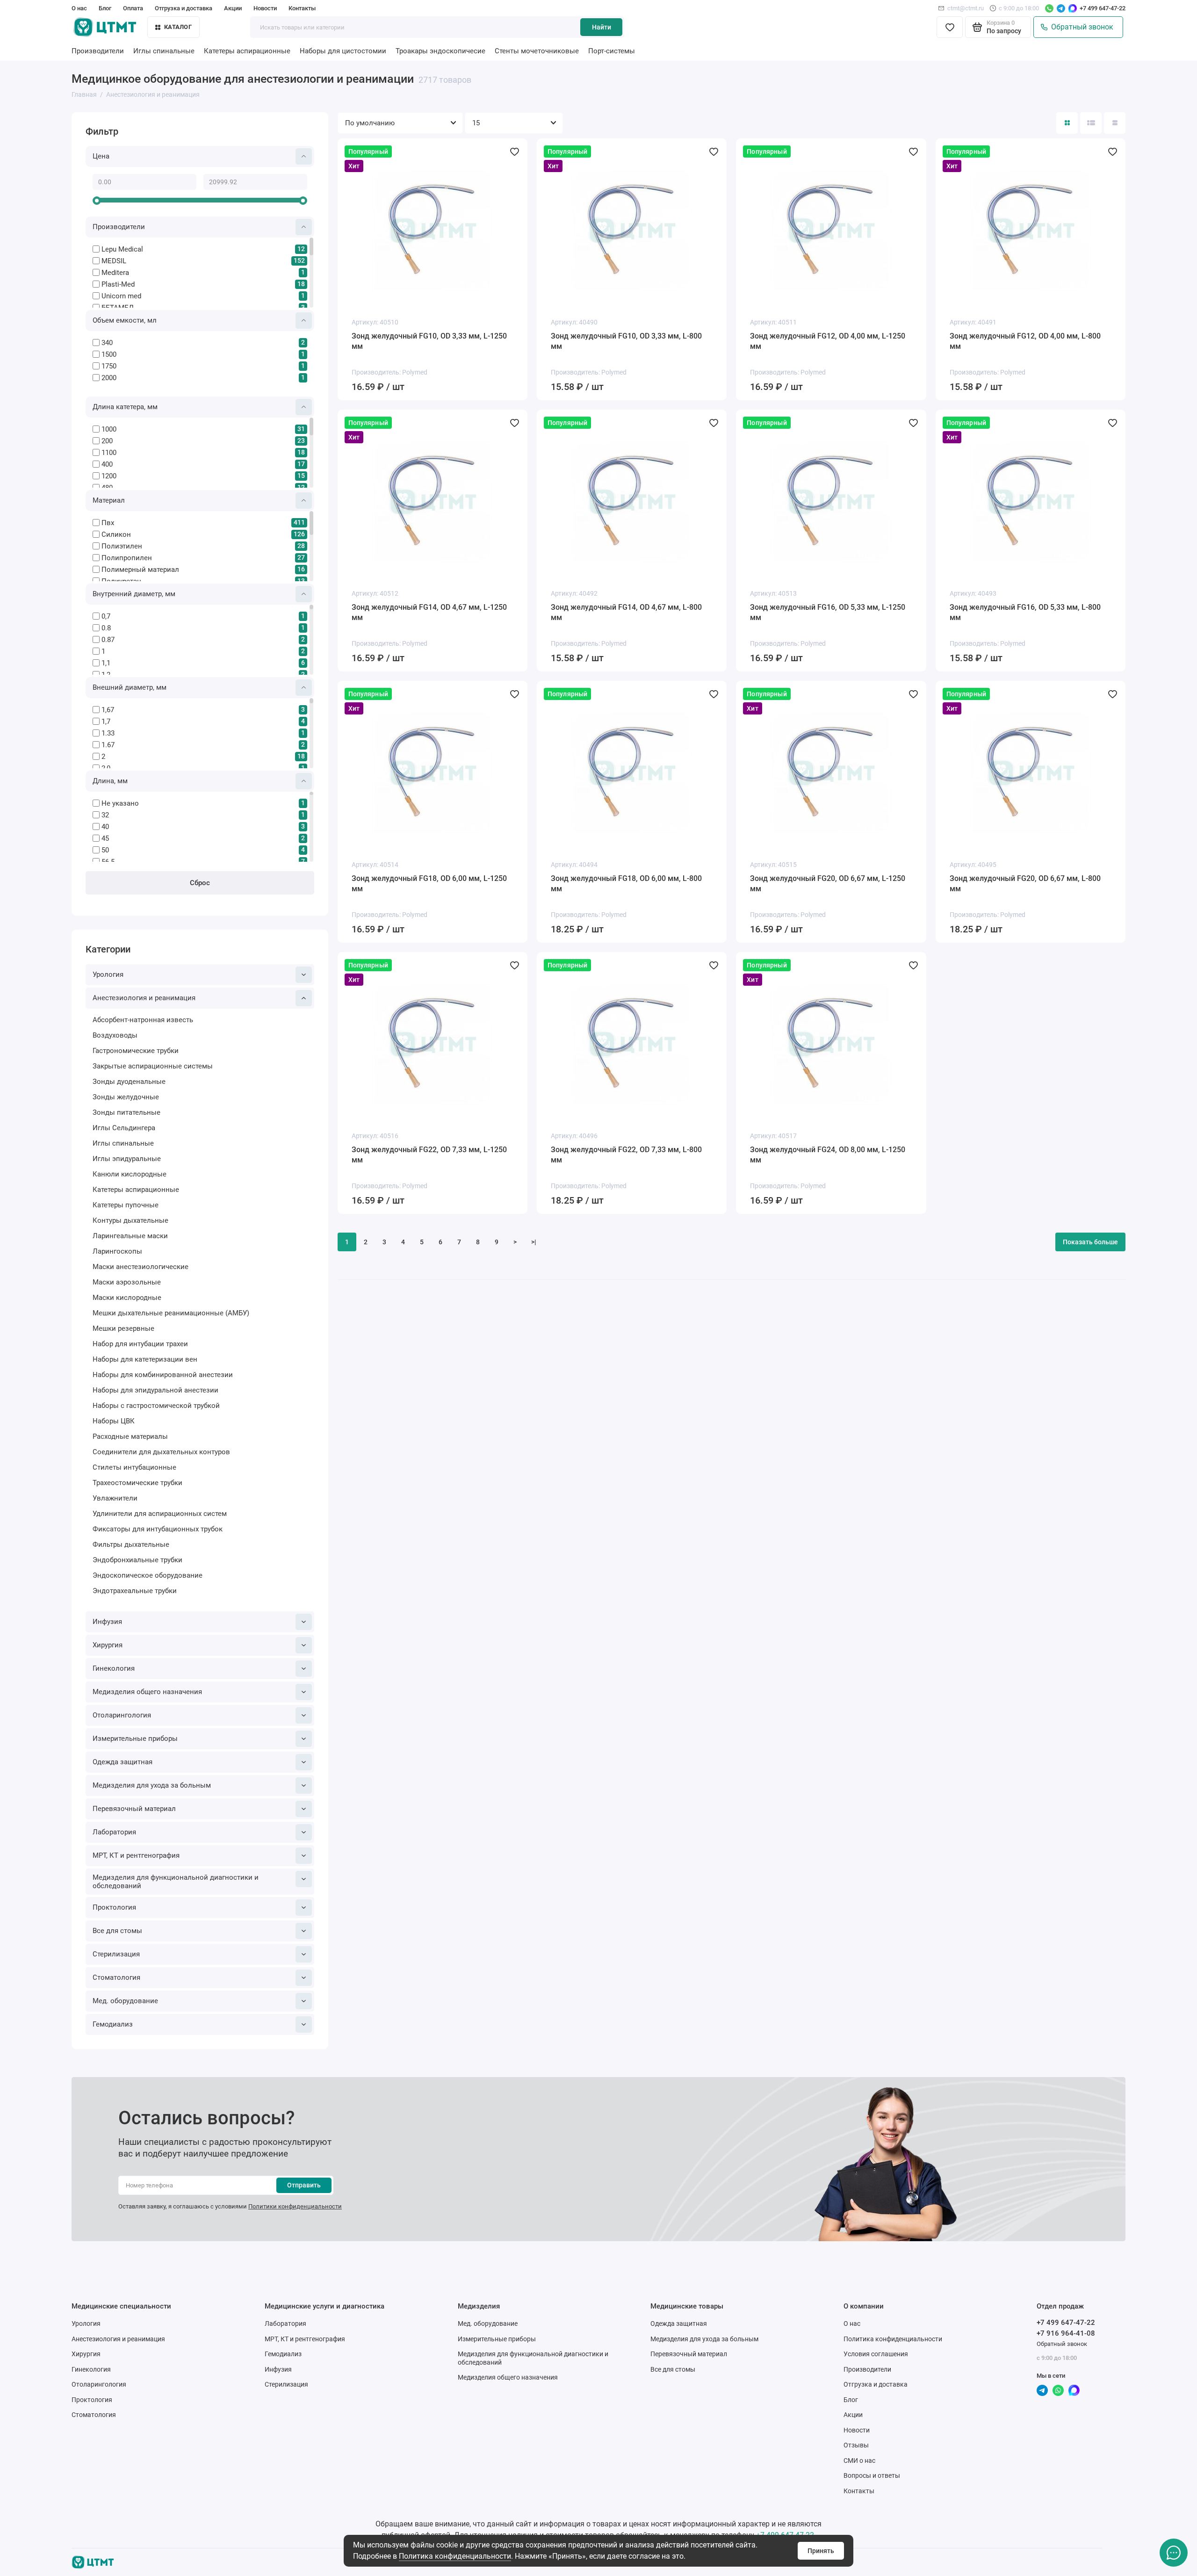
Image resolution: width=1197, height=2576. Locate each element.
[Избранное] (950, 27)
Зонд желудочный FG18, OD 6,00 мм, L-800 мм (626, 884)
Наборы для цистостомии (343, 51)
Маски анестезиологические (141, 1267)
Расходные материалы (130, 1436)
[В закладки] (514, 152)
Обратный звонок (1080, 27)
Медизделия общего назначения (147, 1692)
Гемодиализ (113, 2024)
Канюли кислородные (130, 1174)
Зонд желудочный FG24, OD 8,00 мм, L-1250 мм (828, 1155)
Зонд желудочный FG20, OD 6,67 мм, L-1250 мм (828, 884)
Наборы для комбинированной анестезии (163, 1375)
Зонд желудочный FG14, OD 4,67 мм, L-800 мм (626, 612)
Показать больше (1090, 1242)
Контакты (302, 8)
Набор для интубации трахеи (140, 1344)
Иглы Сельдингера (124, 1128)
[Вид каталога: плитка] (1067, 123)
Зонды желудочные (126, 1097)
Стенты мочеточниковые (537, 51)
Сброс (200, 883)
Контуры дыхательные (130, 1220)
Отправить (304, 2185)
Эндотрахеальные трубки (135, 1591)
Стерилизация (116, 1954)
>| (534, 1242)
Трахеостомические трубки (137, 1483)
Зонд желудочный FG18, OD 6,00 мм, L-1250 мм (429, 884)
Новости (265, 8)
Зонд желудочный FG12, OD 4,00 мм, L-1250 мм (828, 341)
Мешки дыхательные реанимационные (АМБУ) (171, 1313)
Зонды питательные (126, 1112)
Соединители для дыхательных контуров (161, 1452)
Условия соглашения (876, 2354)
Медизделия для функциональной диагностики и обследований (176, 1882)
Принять (821, 2551)
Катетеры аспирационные (247, 51)
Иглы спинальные (164, 51)
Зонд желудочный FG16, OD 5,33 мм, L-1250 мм (828, 612)
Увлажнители (115, 1498)
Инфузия (107, 1622)
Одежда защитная (123, 1762)
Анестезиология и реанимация (144, 998)
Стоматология (116, 1977)
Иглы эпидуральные (127, 1159)
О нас (79, 8)
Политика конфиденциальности (455, 2556)
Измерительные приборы (135, 1739)
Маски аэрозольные (127, 1282)
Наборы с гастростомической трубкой (156, 1406)
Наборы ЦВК (114, 1421)
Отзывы (856, 2445)
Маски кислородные (127, 1298)
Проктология (114, 1907)
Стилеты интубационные (134, 1467)
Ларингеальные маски (130, 1236)
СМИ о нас (859, 2461)
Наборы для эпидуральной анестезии (155, 1390)
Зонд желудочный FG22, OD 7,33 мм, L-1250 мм (429, 1155)
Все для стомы (117, 1931)
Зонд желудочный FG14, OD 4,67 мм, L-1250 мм (429, 612)
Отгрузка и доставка (184, 8)
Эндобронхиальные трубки (137, 1560)
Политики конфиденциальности (295, 2206)
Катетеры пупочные (126, 1205)
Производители (98, 51)
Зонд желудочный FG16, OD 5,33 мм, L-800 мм (1025, 612)
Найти (602, 27)
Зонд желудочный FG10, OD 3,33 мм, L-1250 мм (429, 341)
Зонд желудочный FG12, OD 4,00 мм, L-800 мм (1025, 341)
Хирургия (108, 1645)
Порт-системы (612, 51)
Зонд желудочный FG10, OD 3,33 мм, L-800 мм (626, 341)
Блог (105, 8)
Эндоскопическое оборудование (148, 1575)
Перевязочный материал (134, 1809)
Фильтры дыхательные (131, 1544)
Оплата (133, 8)
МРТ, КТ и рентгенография (136, 1855)
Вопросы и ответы (872, 2475)
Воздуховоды (115, 1035)
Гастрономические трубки (136, 1051)
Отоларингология (122, 1715)
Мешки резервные (123, 1328)
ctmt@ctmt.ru (966, 8)
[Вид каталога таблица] (1115, 123)
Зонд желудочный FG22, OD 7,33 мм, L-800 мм (626, 1155)
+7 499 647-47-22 (1103, 8)
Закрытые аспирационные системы (153, 1066)
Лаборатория (114, 1832)
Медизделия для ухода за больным (152, 1785)
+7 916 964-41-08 (1066, 2333)
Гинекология (114, 1668)
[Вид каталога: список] (1091, 123)
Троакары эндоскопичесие (440, 51)
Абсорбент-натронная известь (143, 1020)
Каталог (178, 27)
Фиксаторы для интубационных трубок (158, 1529)
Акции (233, 8)
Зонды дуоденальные (129, 1082)
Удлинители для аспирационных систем (160, 1514)
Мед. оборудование (125, 2001)
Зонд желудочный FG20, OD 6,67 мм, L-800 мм (1025, 884)
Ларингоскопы (117, 1251)
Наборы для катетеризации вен (145, 1359)
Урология (108, 974)
